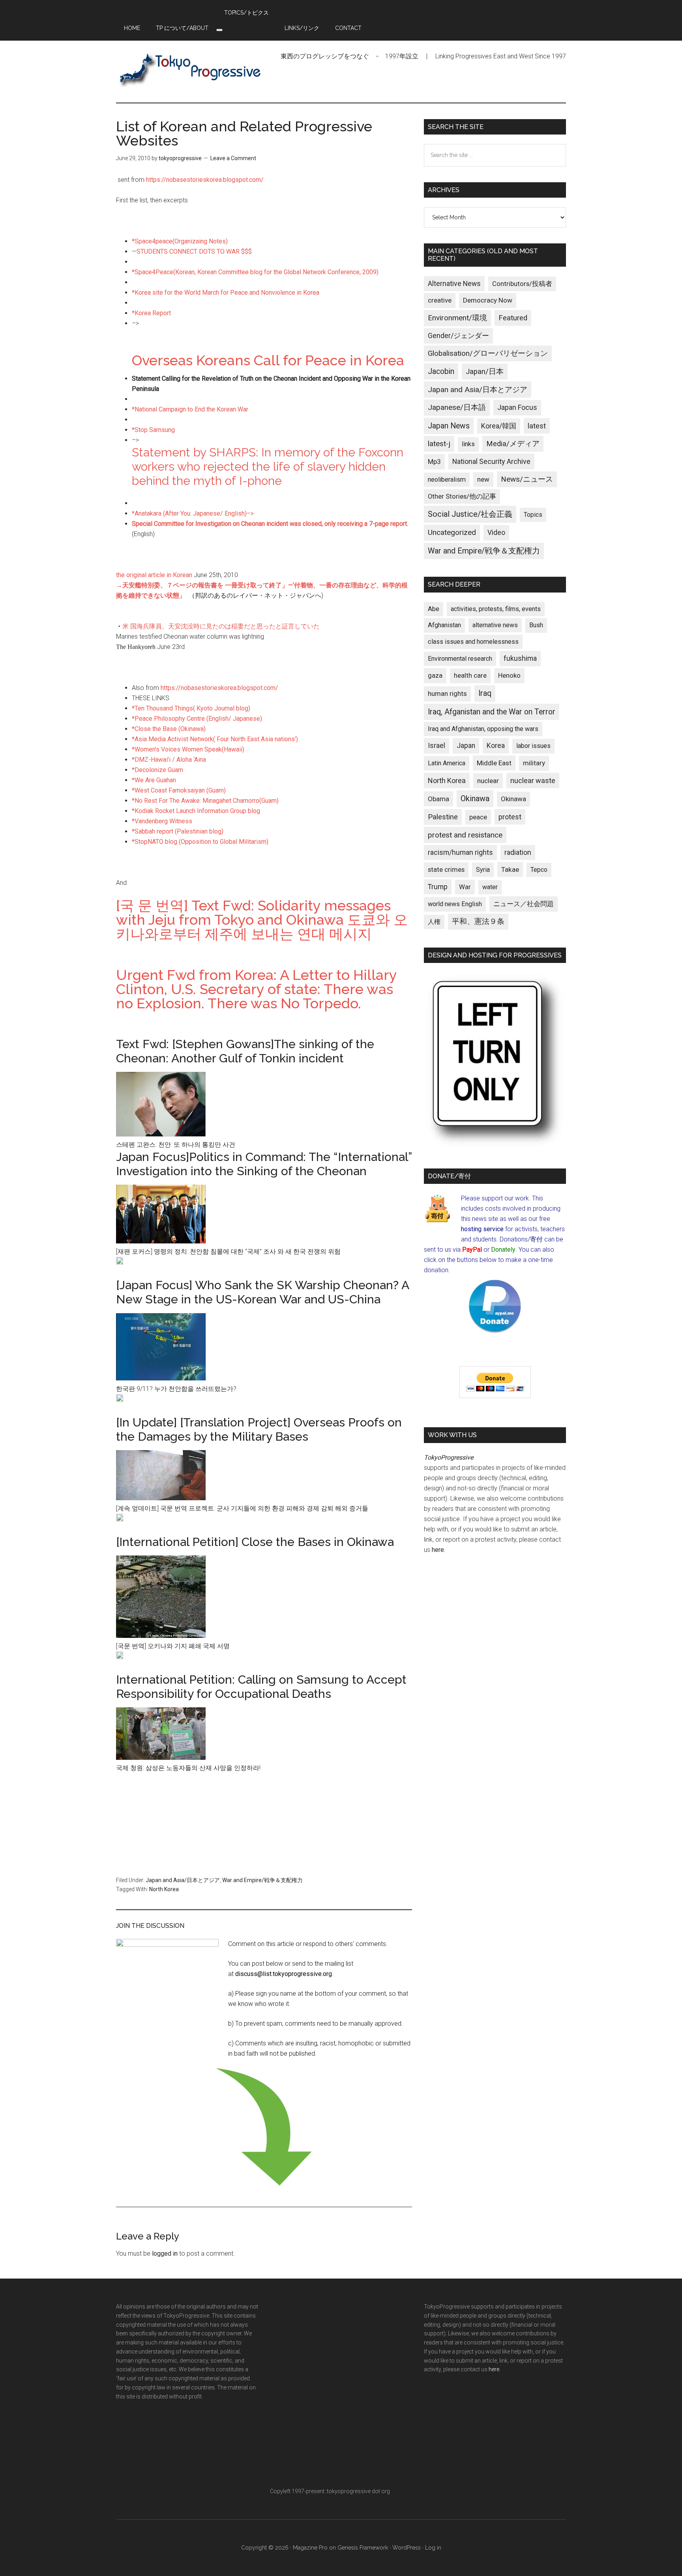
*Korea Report (151, 313)
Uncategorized (452, 532)
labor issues (533, 746)
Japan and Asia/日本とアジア (183, 1880)
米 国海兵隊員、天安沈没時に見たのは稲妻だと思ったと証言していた (221, 626)
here (438, 1550)
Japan (466, 746)
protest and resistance (465, 835)
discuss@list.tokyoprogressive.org (284, 1974)
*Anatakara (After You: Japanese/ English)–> (193, 513)
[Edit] (120, 1263)
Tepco (539, 870)
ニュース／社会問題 (524, 904)
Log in (433, 2548)
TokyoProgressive (191, 69)
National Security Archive (491, 461)
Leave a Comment (233, 158)
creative (440, 300)
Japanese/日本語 (457, 408)
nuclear (488, 781)
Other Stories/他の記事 (462, 496)
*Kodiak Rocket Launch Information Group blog (196, 811)
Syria (483, 870)
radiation (518, 852)
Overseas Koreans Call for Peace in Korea (268, 360)
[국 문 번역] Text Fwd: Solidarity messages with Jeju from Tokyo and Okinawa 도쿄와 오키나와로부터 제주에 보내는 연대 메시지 (262, 920)
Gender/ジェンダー (458, 336)
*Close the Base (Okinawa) (169, 729)
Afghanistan (444, 625)
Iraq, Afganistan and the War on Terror (492, 712)
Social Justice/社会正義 (470, 514)
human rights (447, 694)
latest (537, 426)
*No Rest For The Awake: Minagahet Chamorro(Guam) (205, 801)
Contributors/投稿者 (522, 284)
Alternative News (454, 284)
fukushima (520, 658)
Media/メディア (513, 444)
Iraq (485, 693)
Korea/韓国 (499, 426)
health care (470, 676)
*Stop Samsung (153, 430)
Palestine (443, 817)
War (465, 887)
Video (496, 533)
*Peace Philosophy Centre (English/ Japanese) (197, 719)
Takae (510, 869)
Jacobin (441, 371)
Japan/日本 (485, 372)
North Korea (164, 1889)
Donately (503, 1250)
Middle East (494, 763)
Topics (533, 515)
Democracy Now (488, 300)
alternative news (495, 625)
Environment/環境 (457, 318)
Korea (496, 746)
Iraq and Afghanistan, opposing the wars (483, 729)
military (534, 763)
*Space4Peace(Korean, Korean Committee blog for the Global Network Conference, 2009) (255, 272)
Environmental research (460, 659)
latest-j (439, 444)
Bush (536, 625)
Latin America (447, 763)
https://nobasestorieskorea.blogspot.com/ (205, 180)
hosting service (482, 1229)
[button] (219, 30)
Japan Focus (517, 407)
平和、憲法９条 (478, 921)
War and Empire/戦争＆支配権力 (262, 1880)
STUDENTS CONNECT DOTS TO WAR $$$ (194, 251)
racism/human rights (460, 852)
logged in (165, 2254)
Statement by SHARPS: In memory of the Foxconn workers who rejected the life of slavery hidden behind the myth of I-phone (268, 466)
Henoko (509, 675)
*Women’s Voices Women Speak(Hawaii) (188, 749)
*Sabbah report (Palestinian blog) (178, 831)
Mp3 (434, 462)
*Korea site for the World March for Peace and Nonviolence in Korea (226, 293)
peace (478, 817)
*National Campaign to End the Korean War (190, 409)
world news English (455, 904)
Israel (437, 746)
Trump (438, 887)
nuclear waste (533, 780)
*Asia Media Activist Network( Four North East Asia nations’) (215, 739)
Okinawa (475, 798)
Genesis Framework (363, 2548)
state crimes (446, 869)
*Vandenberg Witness (162, 821)
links (468, 444)
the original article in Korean (155, 575)
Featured (513, 318)
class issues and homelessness (473, 642)
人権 (434, 922)
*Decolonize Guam (157, 770)
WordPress (407, 2548)
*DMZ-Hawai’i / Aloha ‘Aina (169, 760)
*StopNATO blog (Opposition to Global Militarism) (200, 842)
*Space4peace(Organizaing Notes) (180, 241)
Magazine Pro (310, 2548)
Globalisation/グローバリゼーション (488, 353)
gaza (435, 675)
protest (510, 817)
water (490, 887)
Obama (438, 799)
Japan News (449, 426)
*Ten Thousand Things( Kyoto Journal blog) (191, 708)
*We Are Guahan (154, 780)
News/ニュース (527, 479)
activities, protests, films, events (496, 609)
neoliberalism (447, 479)
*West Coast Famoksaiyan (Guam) (179, 790)
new (483, 479)
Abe (434, 609)
